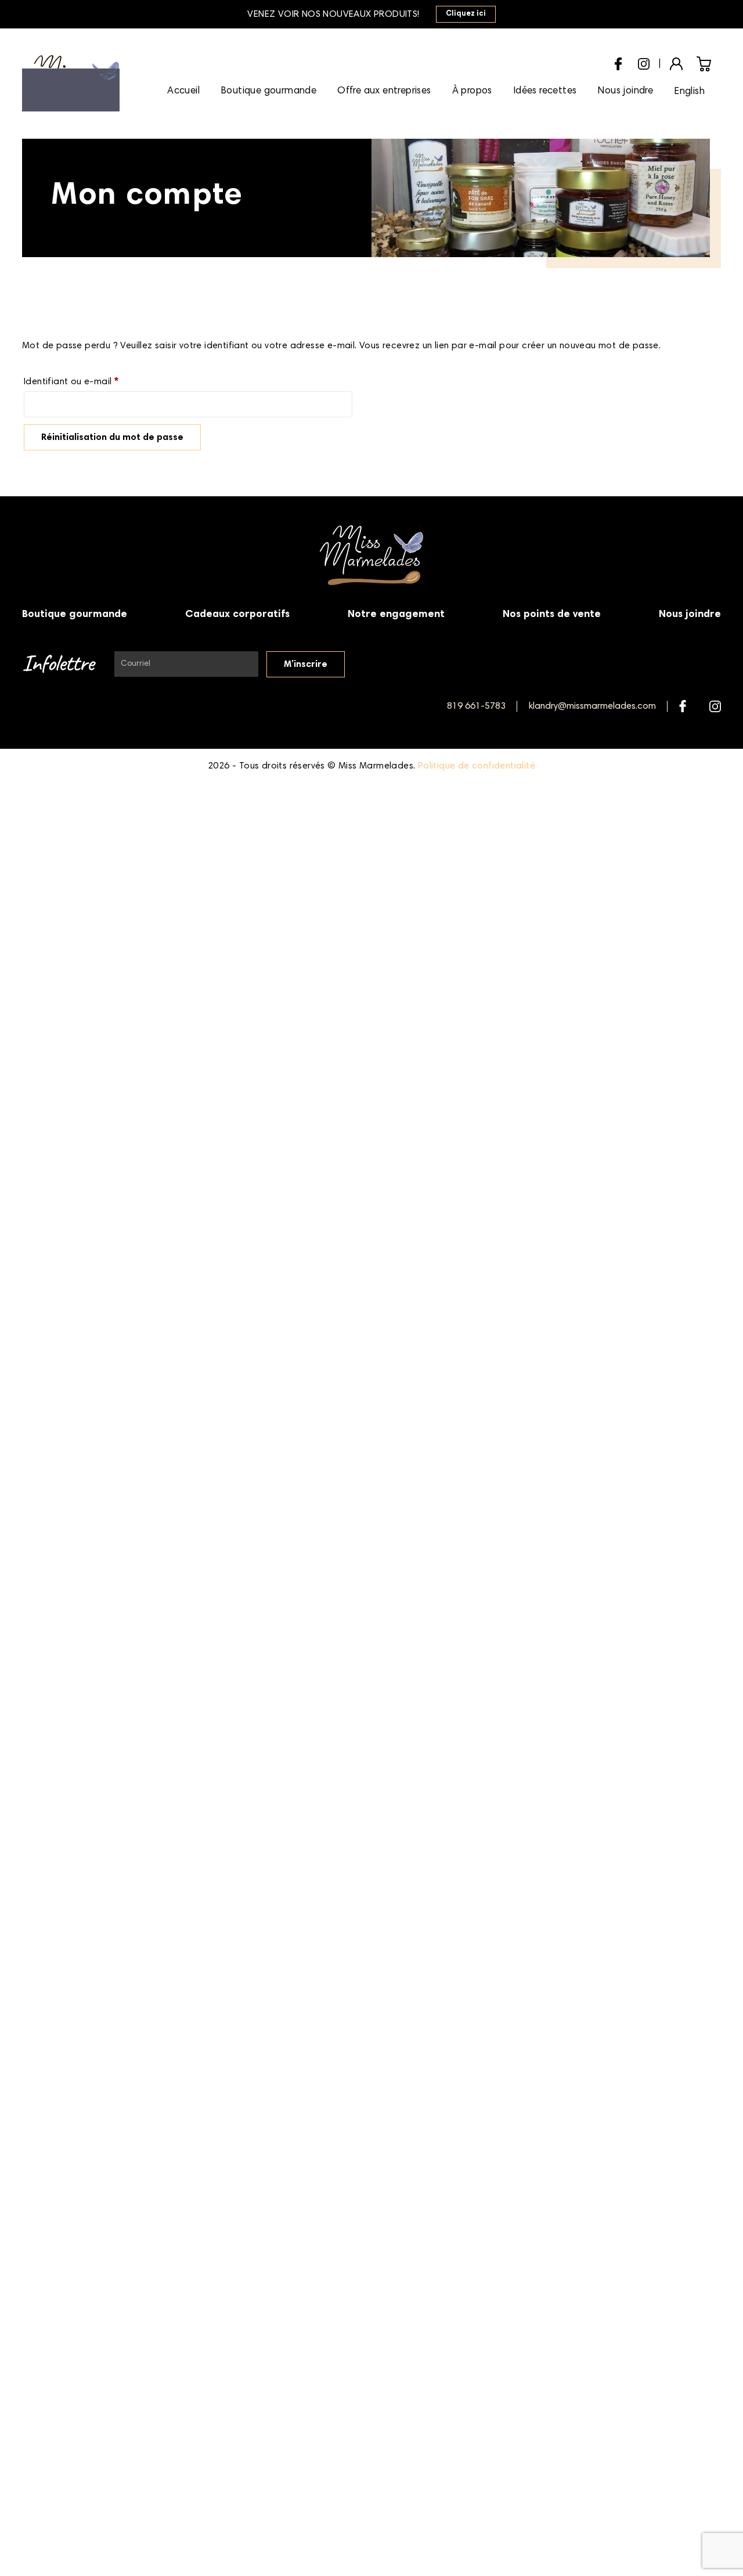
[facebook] (618, 62)
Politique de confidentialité (477, 766)
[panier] (704, 64)
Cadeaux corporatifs (237, 615)
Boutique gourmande (268, 91)
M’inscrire (306, 665)
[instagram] (644, 62)
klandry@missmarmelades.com (592, 706)
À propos (472, 91)
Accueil (183, 91)
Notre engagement (396, 615)
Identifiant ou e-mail (96, 382)
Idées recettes (545, 91)
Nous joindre (625, 91)
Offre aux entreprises (384, 91)
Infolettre (58, 664)
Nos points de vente (552, 615)
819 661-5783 (476, 706)
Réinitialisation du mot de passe (112, 438)
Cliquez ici (466, 14)
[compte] (676, 63)
